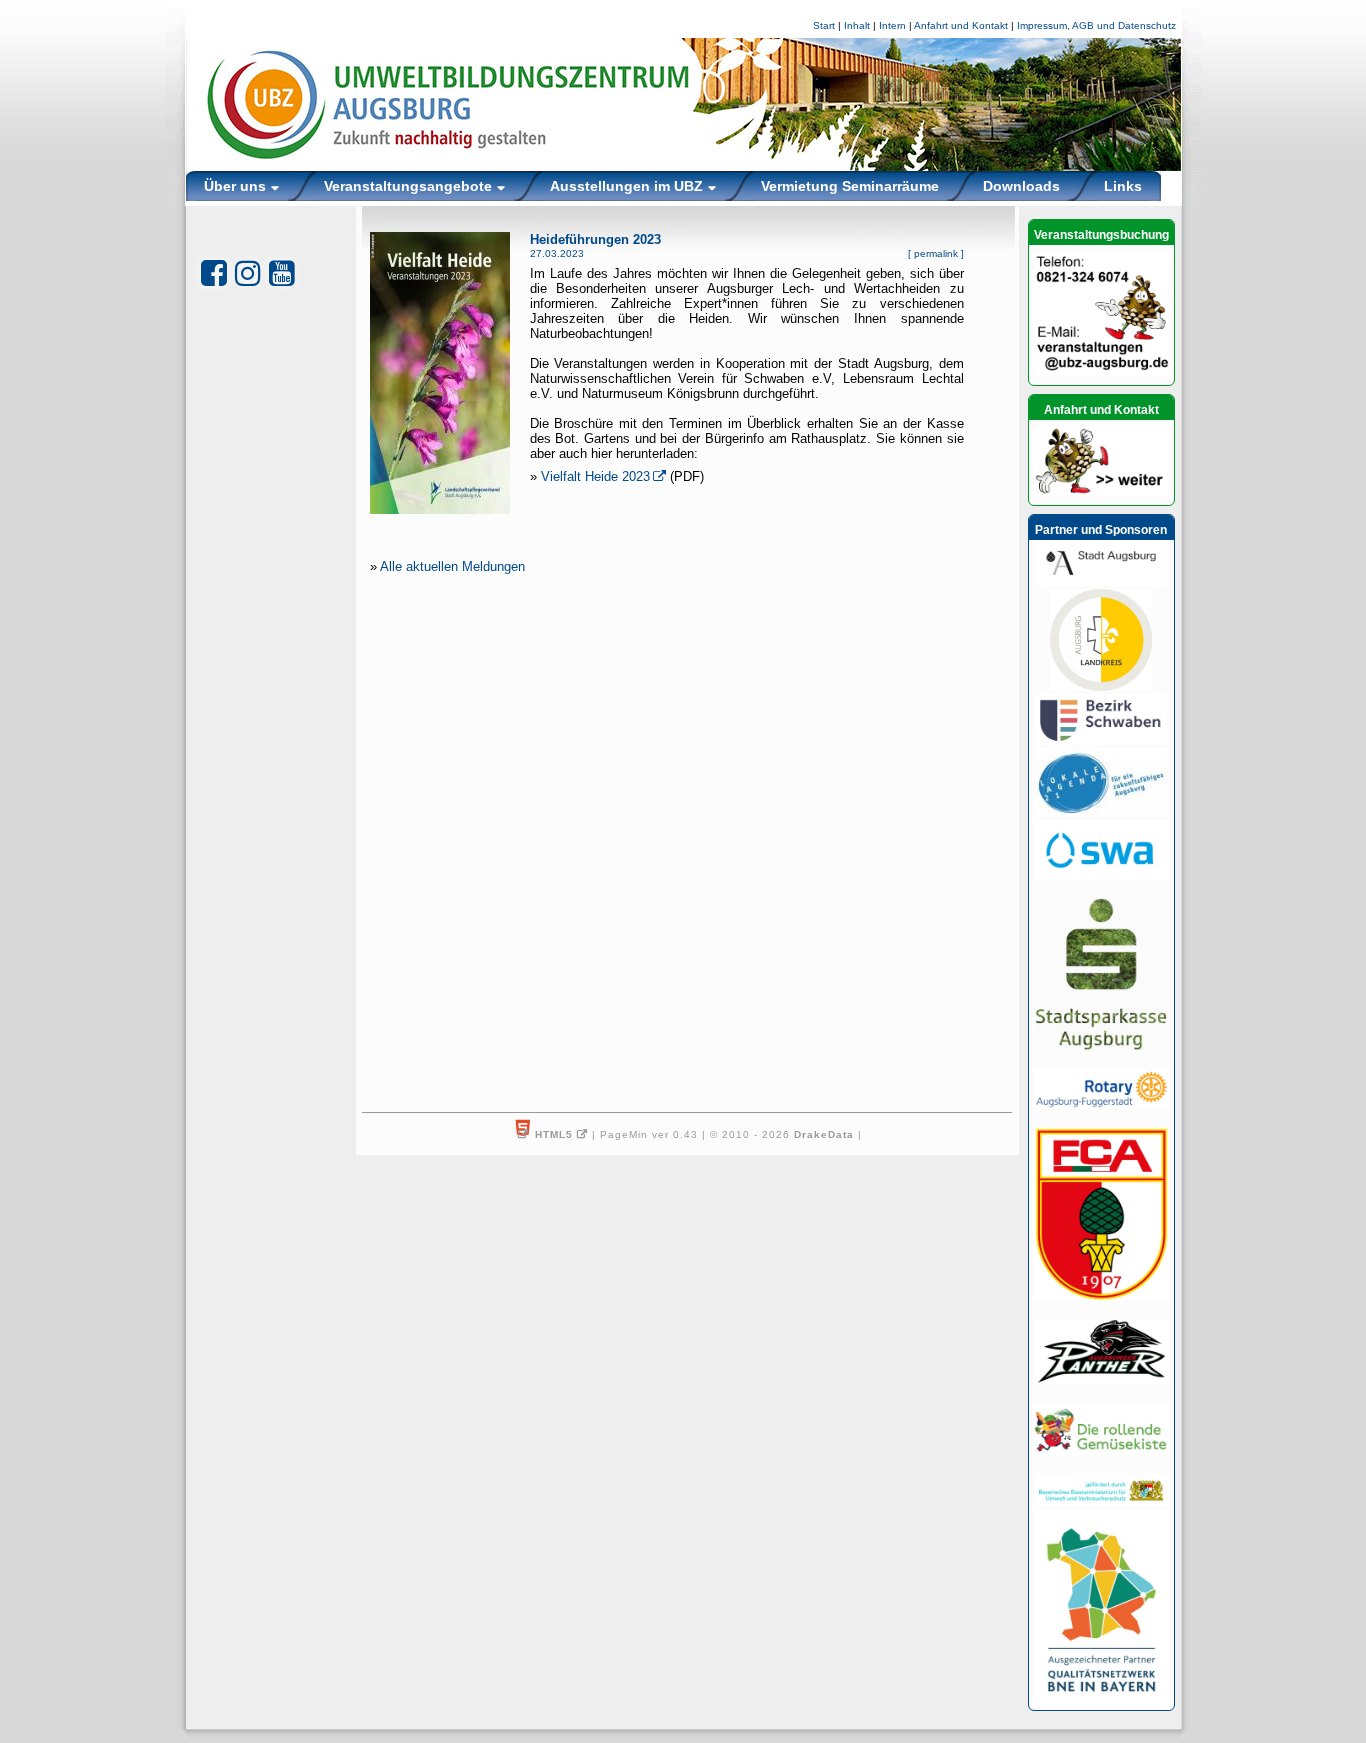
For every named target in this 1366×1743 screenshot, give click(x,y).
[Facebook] (214, 273)
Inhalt (857, 25)
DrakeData (824, 1134)
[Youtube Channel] (282, 273)
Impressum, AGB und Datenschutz (1096, 25)
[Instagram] (248, 273)
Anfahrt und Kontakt (961, 25)
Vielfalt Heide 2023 (595, 476)
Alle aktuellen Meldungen (452, 566)
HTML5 (554, 1134)
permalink (936, 253)
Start (824, 25)
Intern (892, 25)
